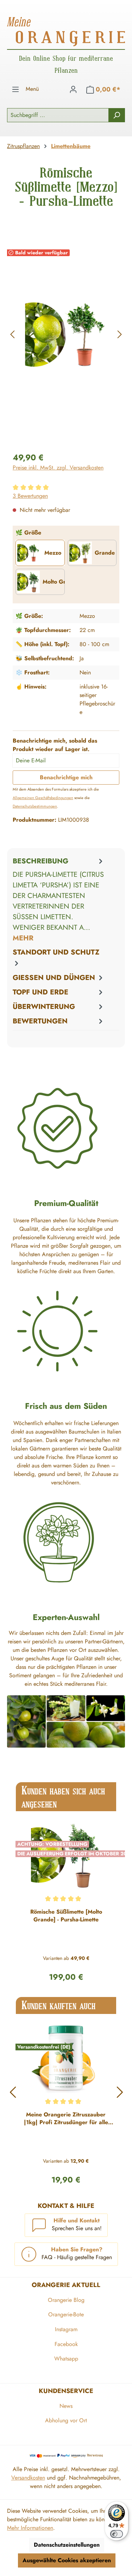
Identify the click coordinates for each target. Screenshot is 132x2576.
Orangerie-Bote (66, 2314)
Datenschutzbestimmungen (35, 806)
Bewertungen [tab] (40, 1021)
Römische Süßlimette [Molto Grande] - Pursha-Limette (66, 1916)
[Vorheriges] (12, 334)
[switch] (117, 2534)
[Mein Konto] (73, 89)
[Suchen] (117, 115)
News (66, 2406)
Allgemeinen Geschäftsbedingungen (43, 798)
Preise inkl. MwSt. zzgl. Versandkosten (58, 468)
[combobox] (58, 115)
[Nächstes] (120, 334)
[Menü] (15, 89)
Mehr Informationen (30, 2528)
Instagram (66, 2329)
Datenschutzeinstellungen (67, 2545)
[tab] (59, 900)
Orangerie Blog (66, 2300)
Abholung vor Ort (66, 2420)
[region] (66, 334)
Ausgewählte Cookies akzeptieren (67, 2560)
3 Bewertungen (30, 496)
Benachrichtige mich (66, 777)
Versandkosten (28, 2478)
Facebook (66, 2344)
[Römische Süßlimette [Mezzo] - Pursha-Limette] (66, 335)
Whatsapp (66, 2359)
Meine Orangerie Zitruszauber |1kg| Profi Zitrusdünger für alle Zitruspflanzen (66, 2119)
